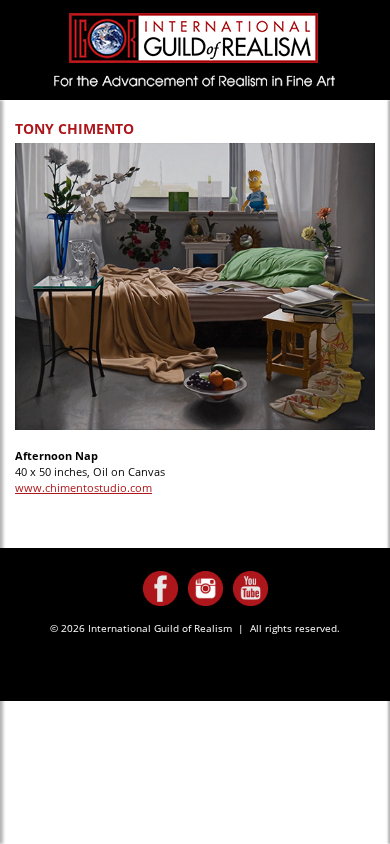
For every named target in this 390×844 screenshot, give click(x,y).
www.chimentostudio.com (83, 487)
